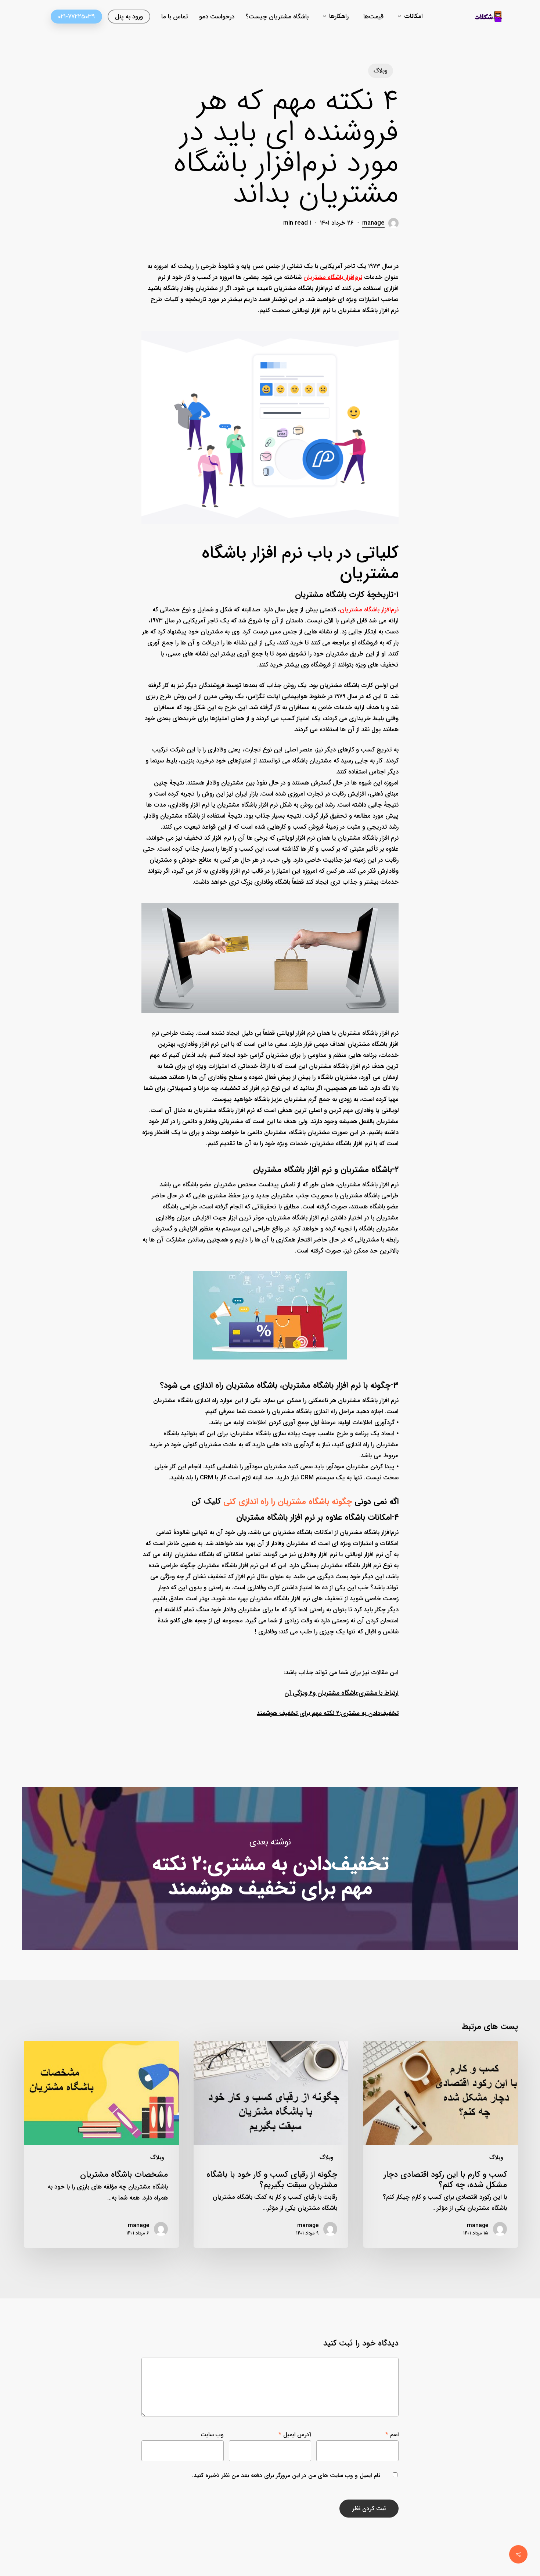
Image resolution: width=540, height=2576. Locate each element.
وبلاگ (381, 71)
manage (373, 223)
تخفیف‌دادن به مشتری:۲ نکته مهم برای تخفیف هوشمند (270, 1868)
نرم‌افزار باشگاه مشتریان (333, 277)
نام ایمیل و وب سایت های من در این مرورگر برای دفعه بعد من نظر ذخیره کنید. (286, 2475)
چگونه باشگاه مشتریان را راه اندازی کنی (288, 1501)
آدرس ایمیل (295, 2435)
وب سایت (212, 2435)
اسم (392, 2435)
